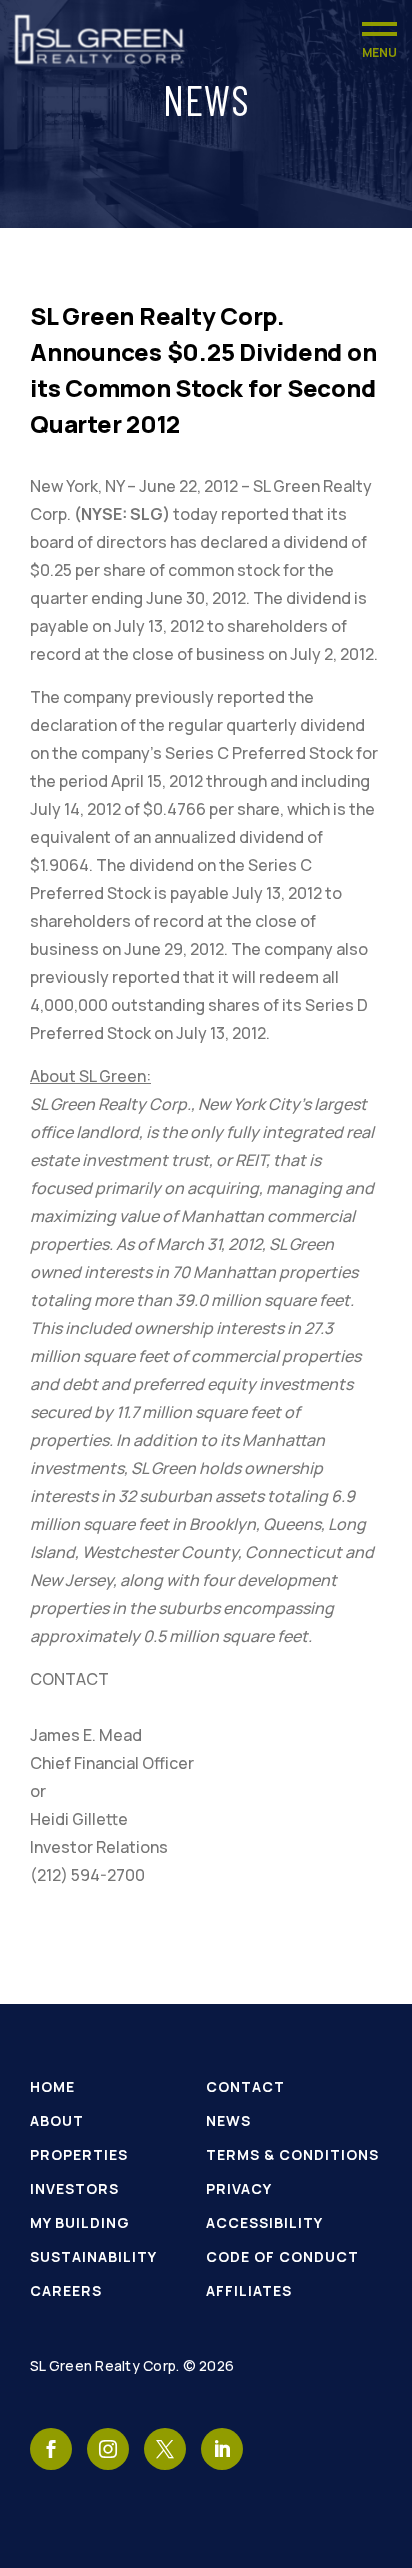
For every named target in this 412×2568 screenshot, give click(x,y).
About (57, 2120)
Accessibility (264, 2222)
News (228, 2120)
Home (52, 2086)
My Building (80, 2222)
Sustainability (93, 2256)
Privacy (239, 2188)
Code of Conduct (282, 2256)
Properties (79, 2154)
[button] (379, 39)
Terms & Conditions (292, 2154)
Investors (74, 2188)
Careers (66, 2290)
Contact (245, 2086)
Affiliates (249, 2290)
